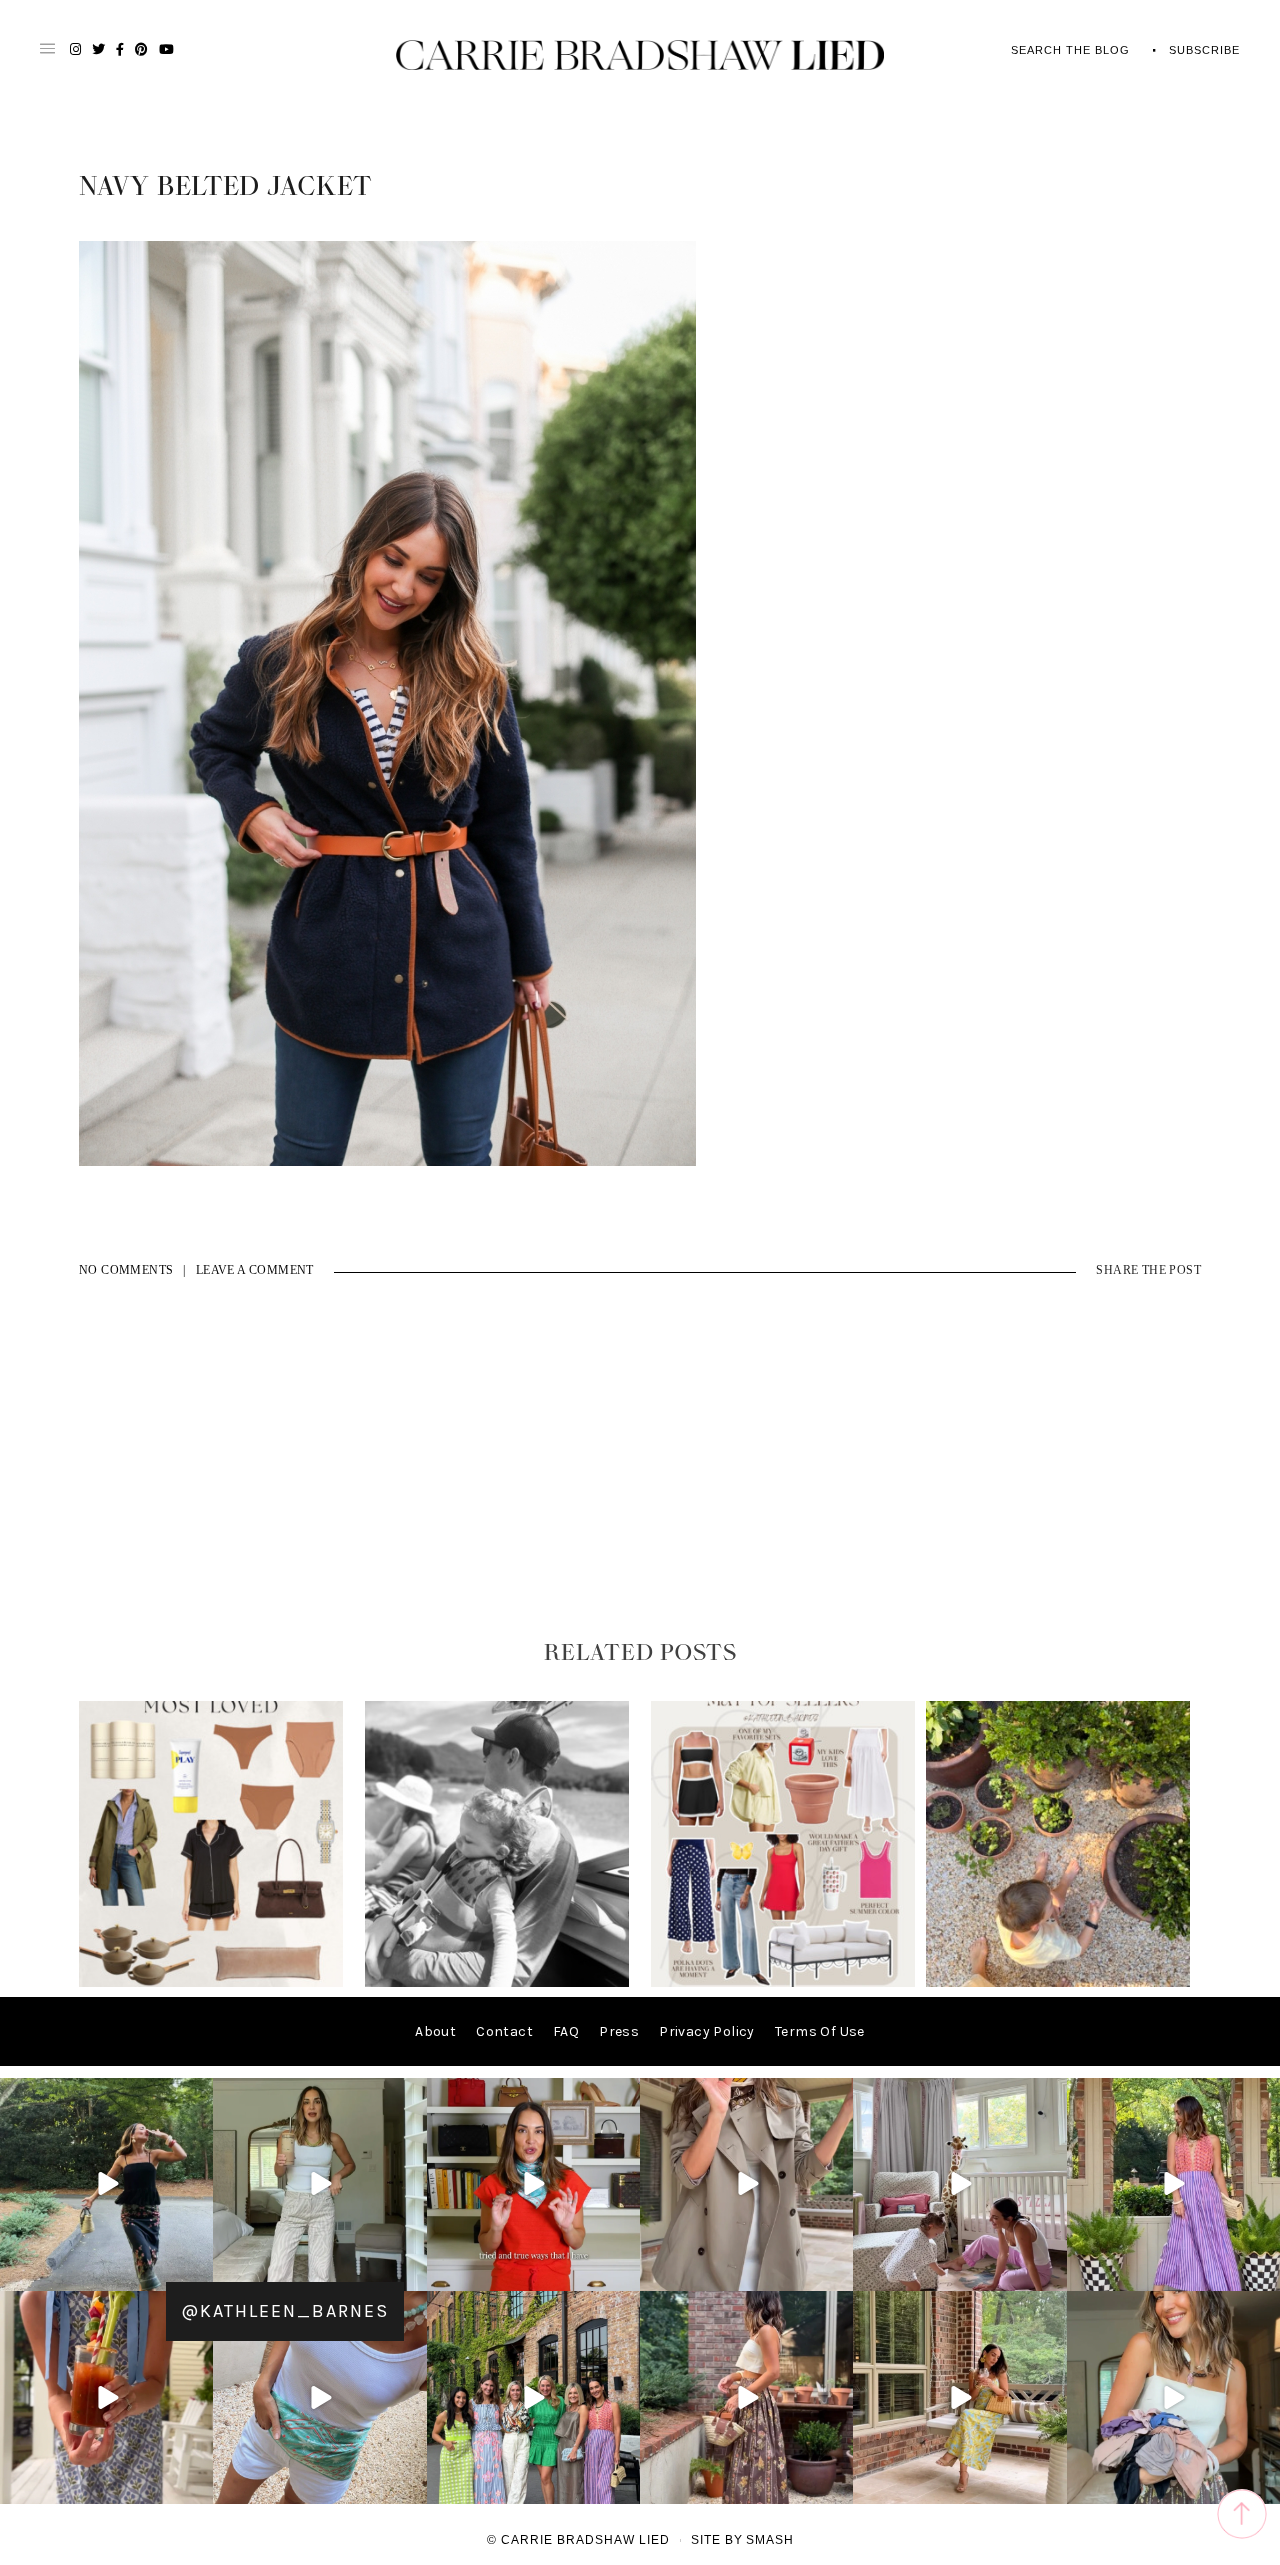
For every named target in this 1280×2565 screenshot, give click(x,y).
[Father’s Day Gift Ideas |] (497, 1982)
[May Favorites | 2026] (783, 1982)
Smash (770, 2540)
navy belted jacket (225, 187)
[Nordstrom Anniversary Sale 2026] (211, 1982)
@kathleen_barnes (285, 2311)
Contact (504, 2031)
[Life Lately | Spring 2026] (1058, 1982)
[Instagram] (195, 2272)
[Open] (106, 2184)
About (435, 2031)
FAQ (566, 2031)
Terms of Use (820, 2031)
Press (619, 2031)
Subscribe (1204, 50)
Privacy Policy (707, 2031)
